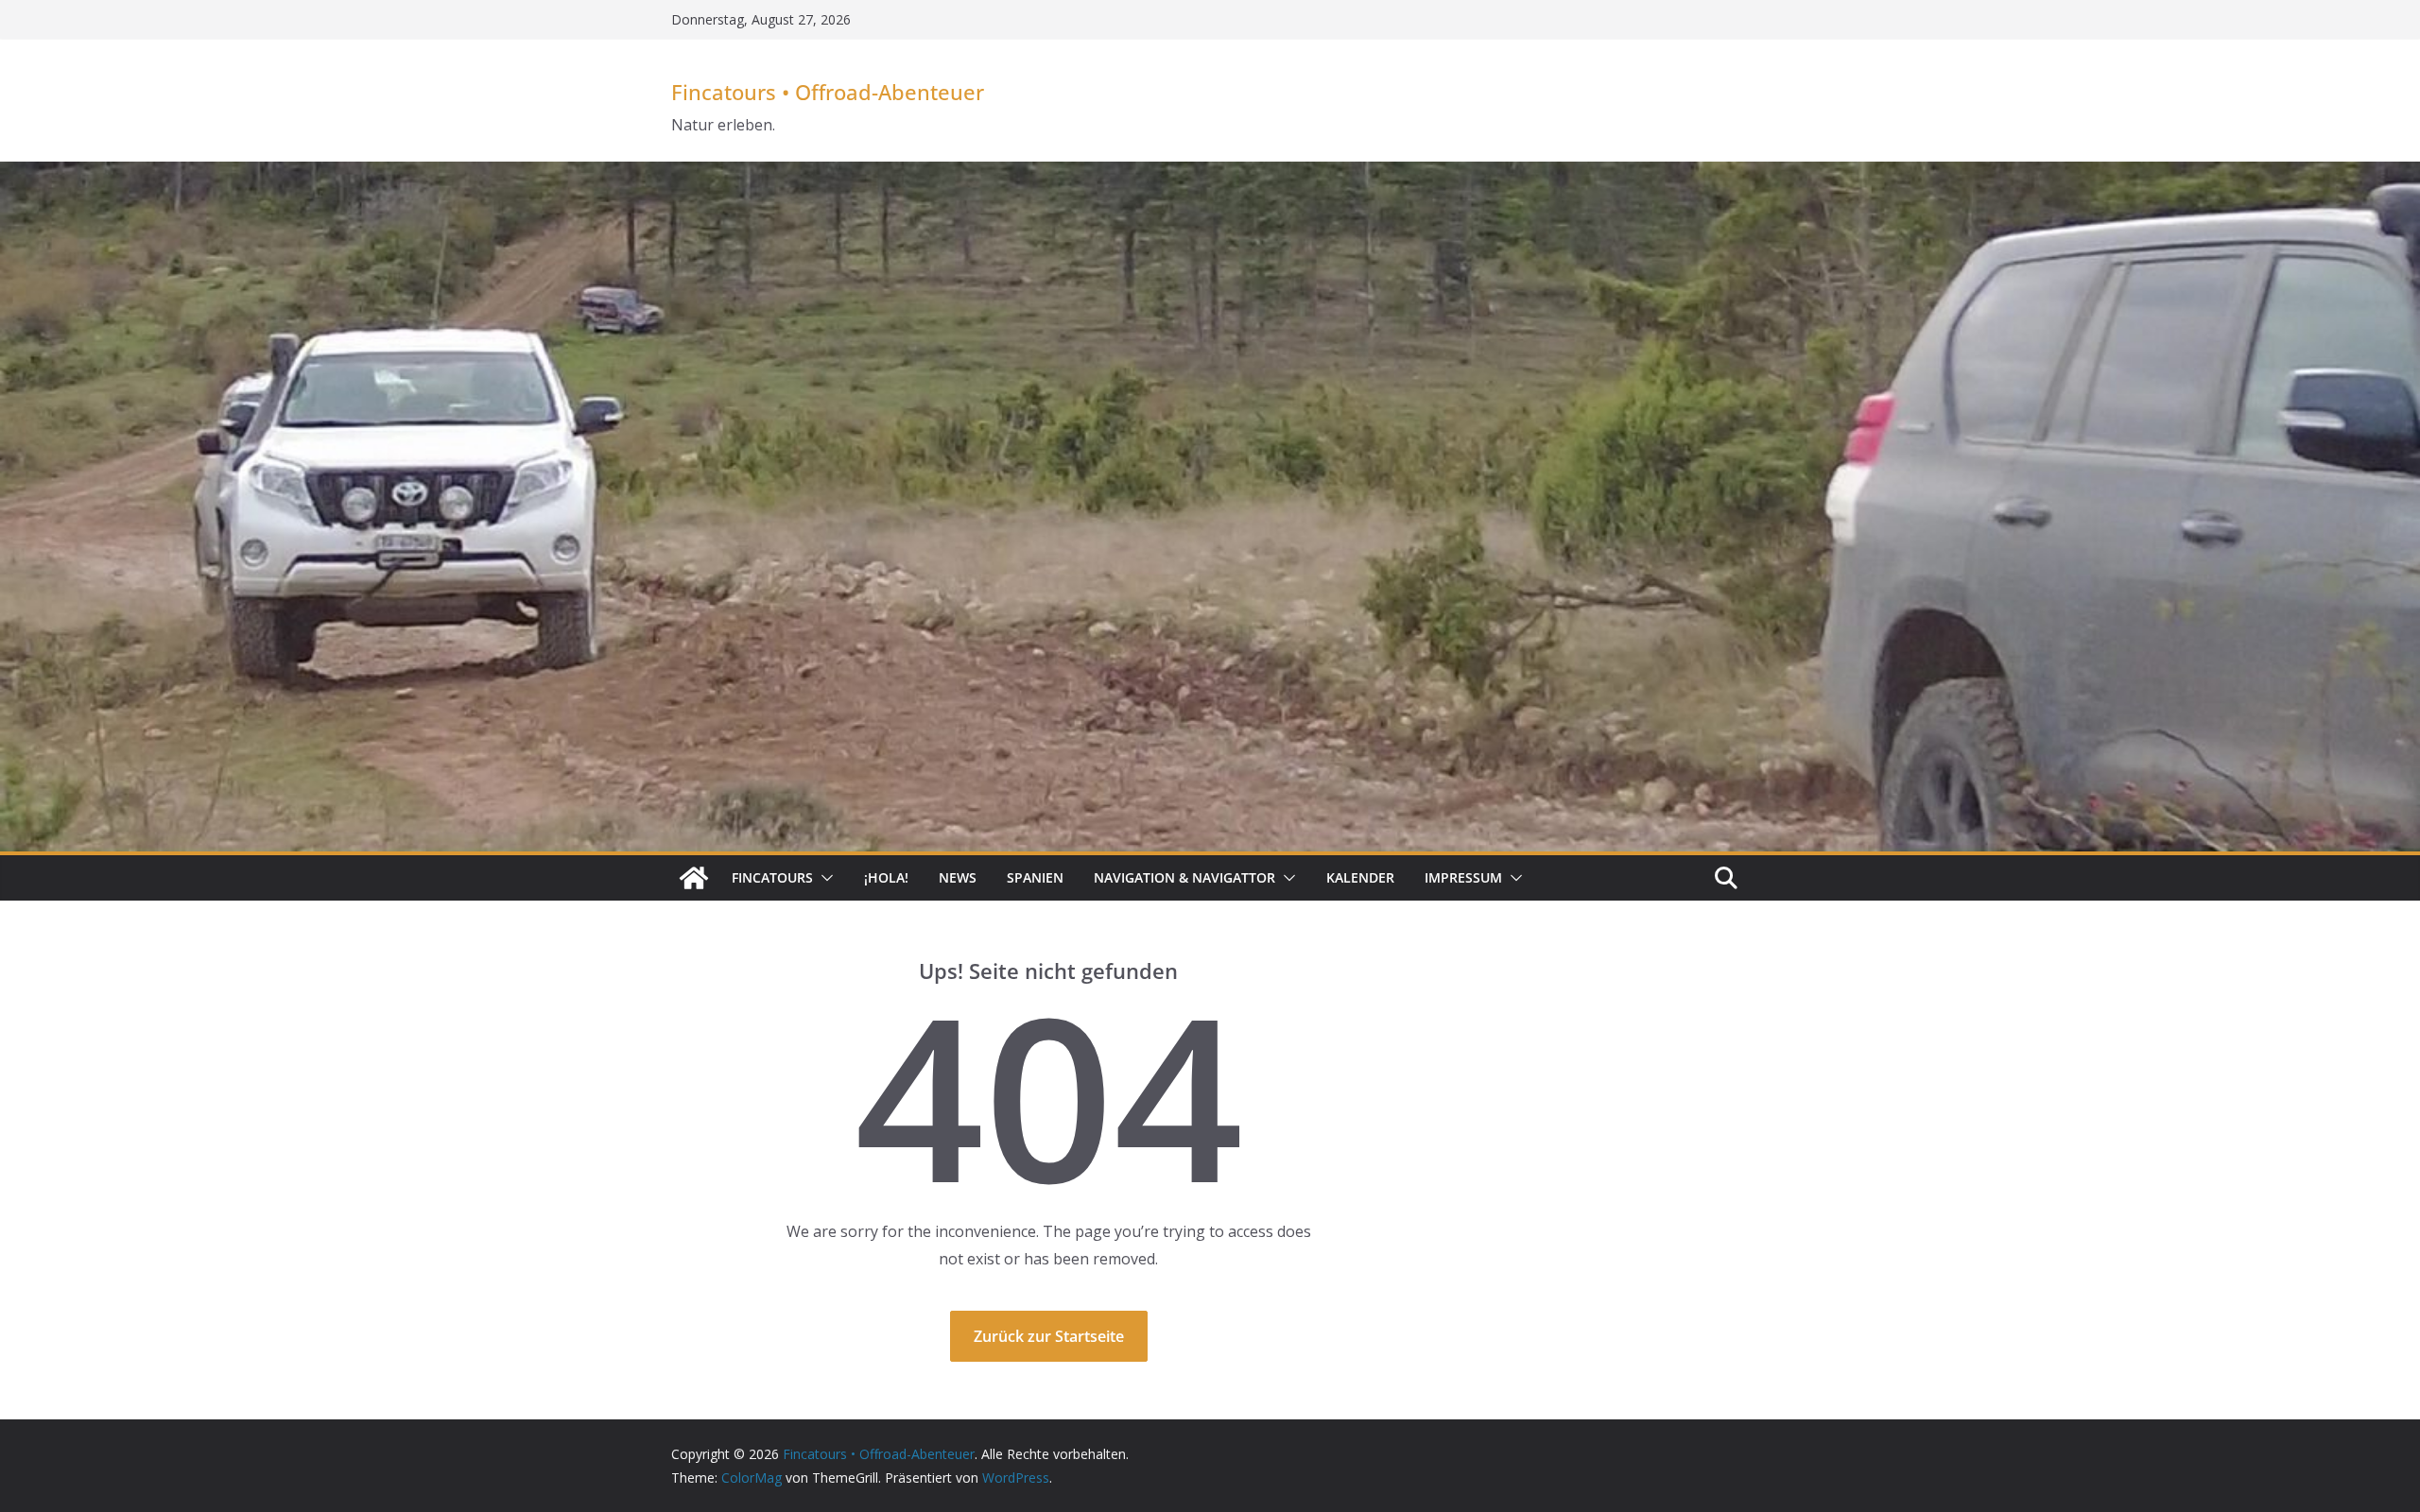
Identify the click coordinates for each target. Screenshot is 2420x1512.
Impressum (1463, 877)
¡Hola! (886, 877)
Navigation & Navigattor (1184, 877)
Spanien (1035, 877)
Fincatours (772, 877)
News (958, 877)
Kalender (1360, 877)
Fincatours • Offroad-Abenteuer (828, 92)
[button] (823, 878)
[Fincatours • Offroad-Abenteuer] (694, 878)
